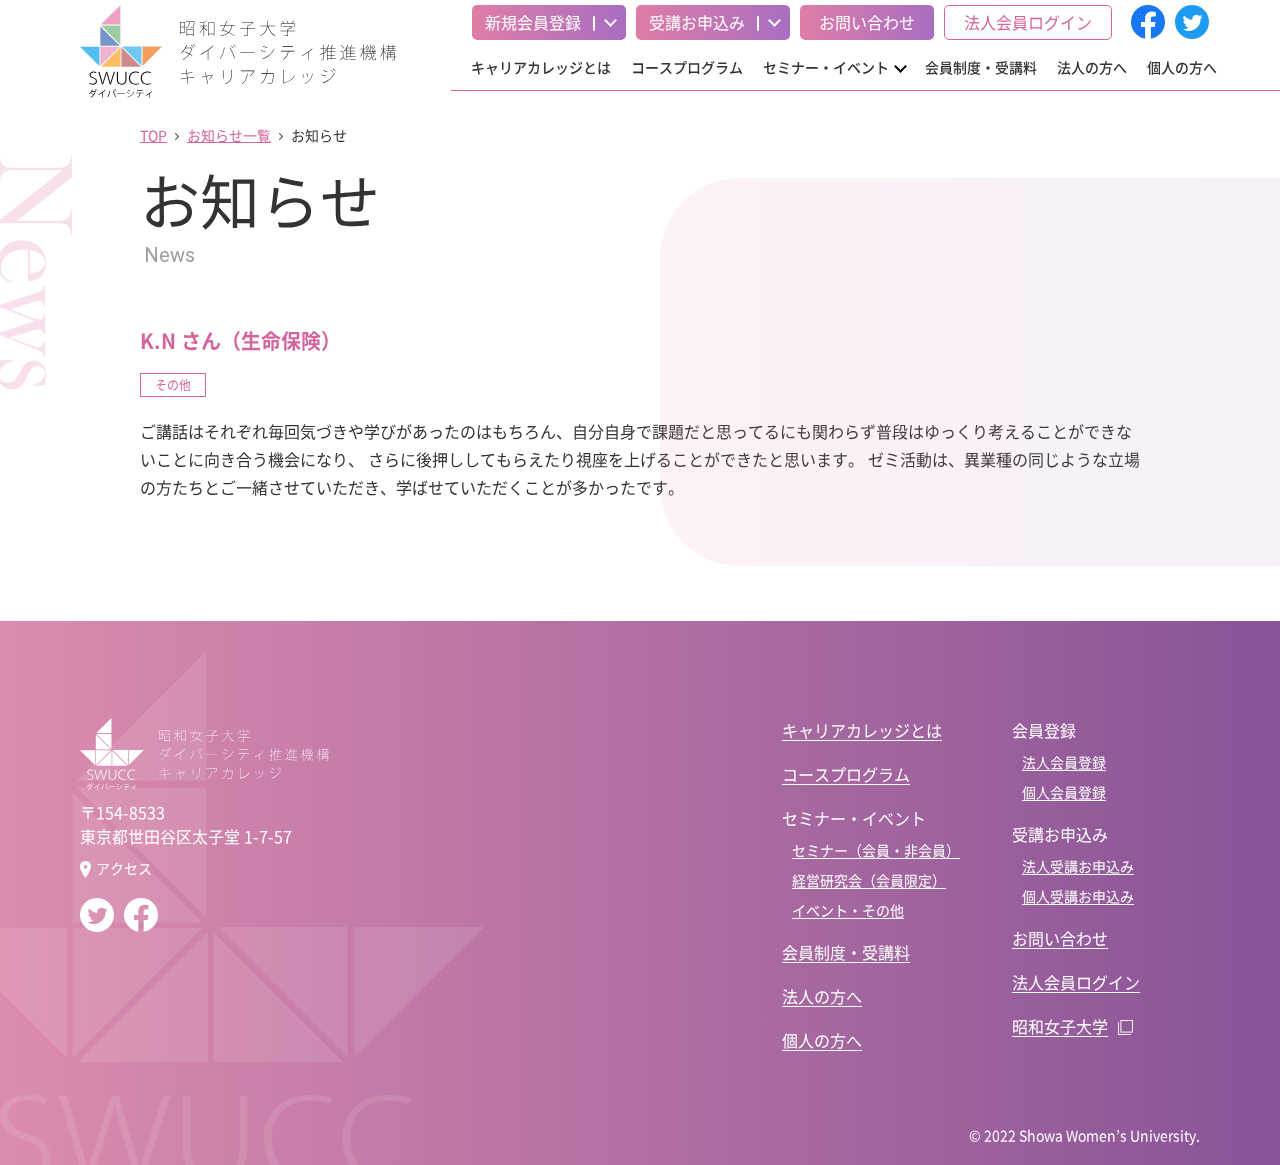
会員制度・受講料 (981, 67)
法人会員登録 (1064, 762)
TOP (153, 135)
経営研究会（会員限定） (869, 880)
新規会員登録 (533, 22)
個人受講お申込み (1078, 896)
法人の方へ (1092, 67)
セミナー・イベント (826, 67)
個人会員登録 (1064, 792)
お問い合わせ (867, 22)
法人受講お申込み (1078, 866)
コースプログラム (687, 67)
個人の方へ (1182, 67)
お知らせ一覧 (229, 135)
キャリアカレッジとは (541, 67)
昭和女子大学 (1060, 1026)
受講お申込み (697, 22)
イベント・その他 (848, 910)
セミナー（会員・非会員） (876, 850)
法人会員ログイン (1028, 22)
